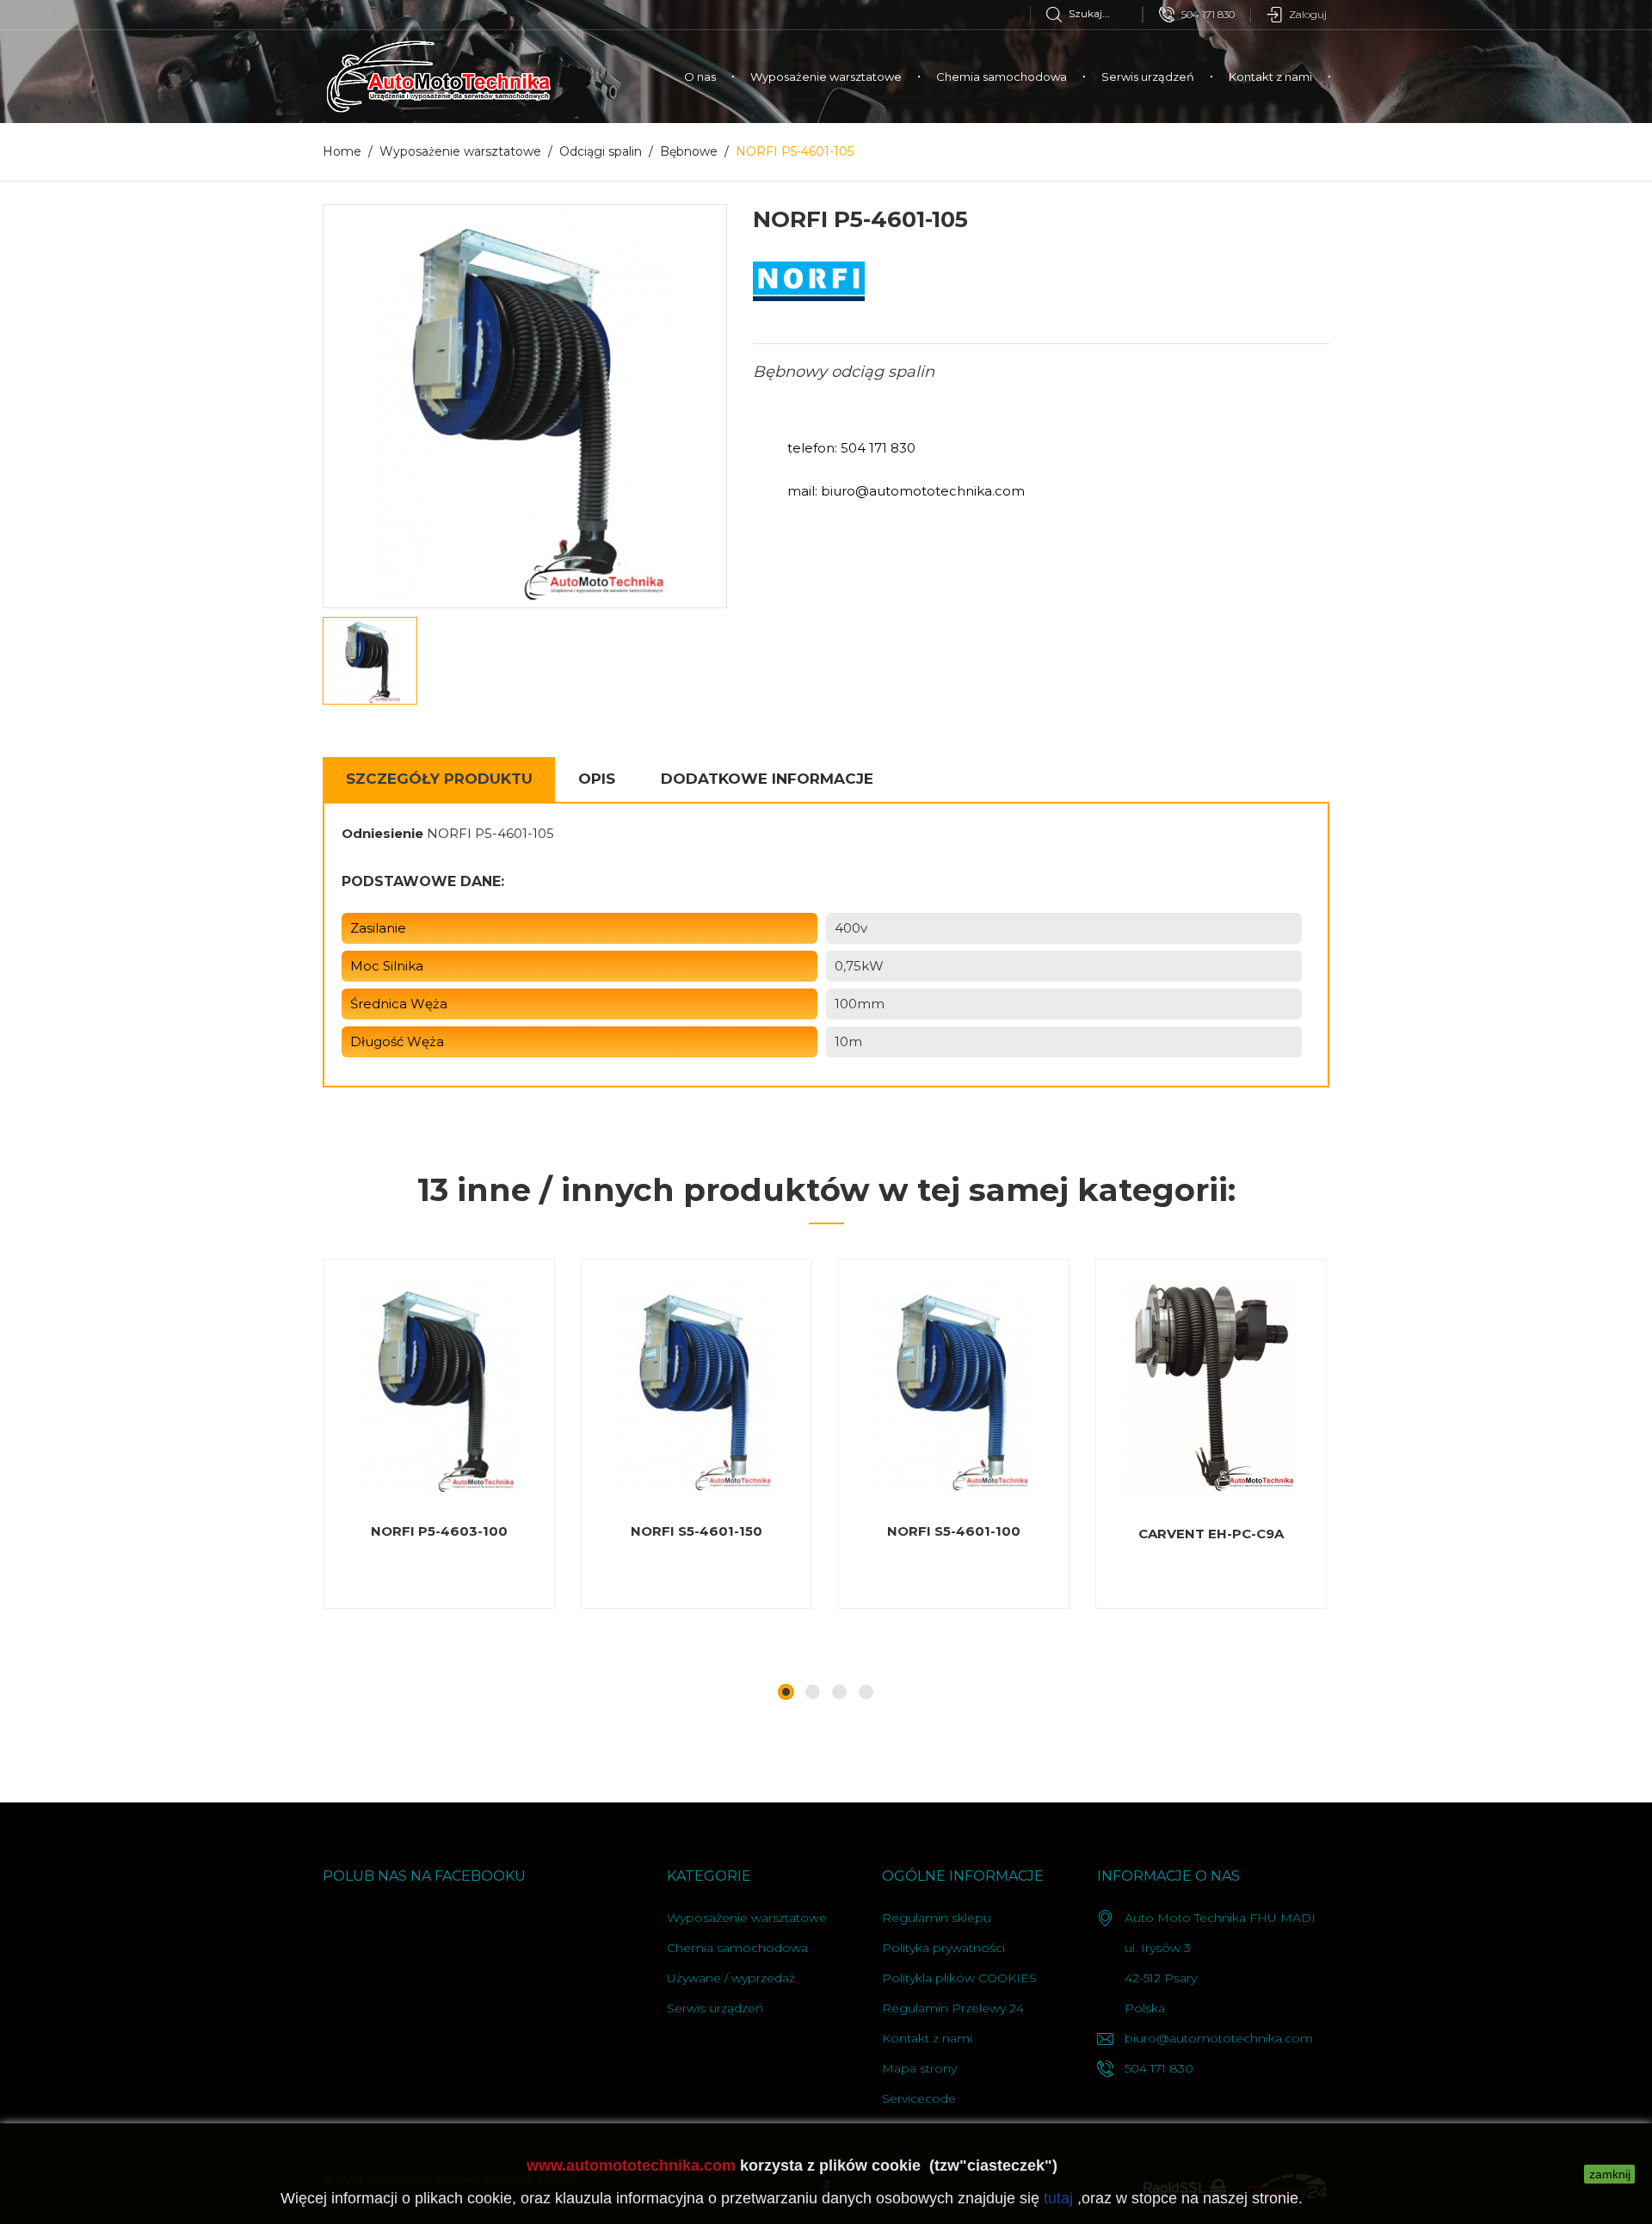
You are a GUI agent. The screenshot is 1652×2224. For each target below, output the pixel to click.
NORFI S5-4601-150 (697, 1531)
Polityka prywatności (943, 1948)
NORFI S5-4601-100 (954, 1531)
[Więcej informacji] (487, 1608)
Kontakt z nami (1270, 77)
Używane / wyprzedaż (731, 1978)
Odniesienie (382, 833)
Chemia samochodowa (1002, 77)
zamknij (1610, 2174)
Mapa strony (919, 2068)
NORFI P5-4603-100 (439, 1531)
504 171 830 (1208, 14)
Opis (597, 779)
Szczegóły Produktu (439, 779)
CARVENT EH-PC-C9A (1211, 1534)
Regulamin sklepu (937, 1918)
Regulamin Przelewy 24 (953, 2008)
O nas (700, 77)
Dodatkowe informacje (767, 779)
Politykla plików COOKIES (959, 1978)
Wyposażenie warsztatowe (826, 77)
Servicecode (919, 2098)
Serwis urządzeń (1148, 77)
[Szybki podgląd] (402, 1608)
